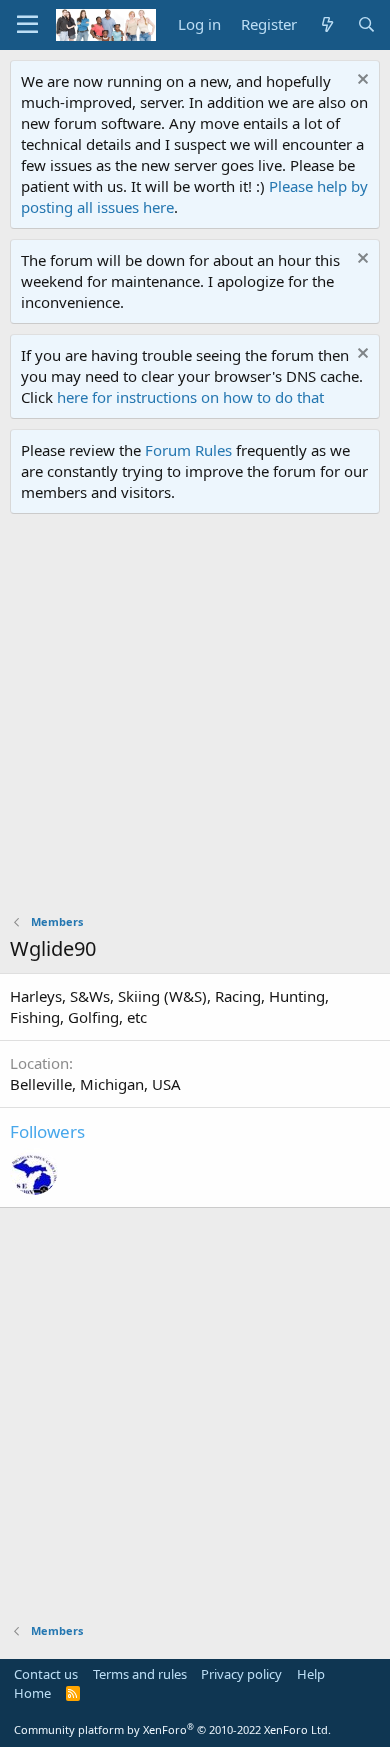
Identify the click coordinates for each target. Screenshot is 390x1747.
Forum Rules (188, 450)
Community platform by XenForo (172, 1729)
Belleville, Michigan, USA (95, 1084)
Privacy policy (241, 1674)
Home (32, 1693)
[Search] (366, 24)
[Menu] (27, 25)
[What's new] (326, 24)
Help (311, 1674)
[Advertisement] (195, 719)
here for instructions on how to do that (190, 397)
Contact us (46, 1674)
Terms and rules (140, 1674)
